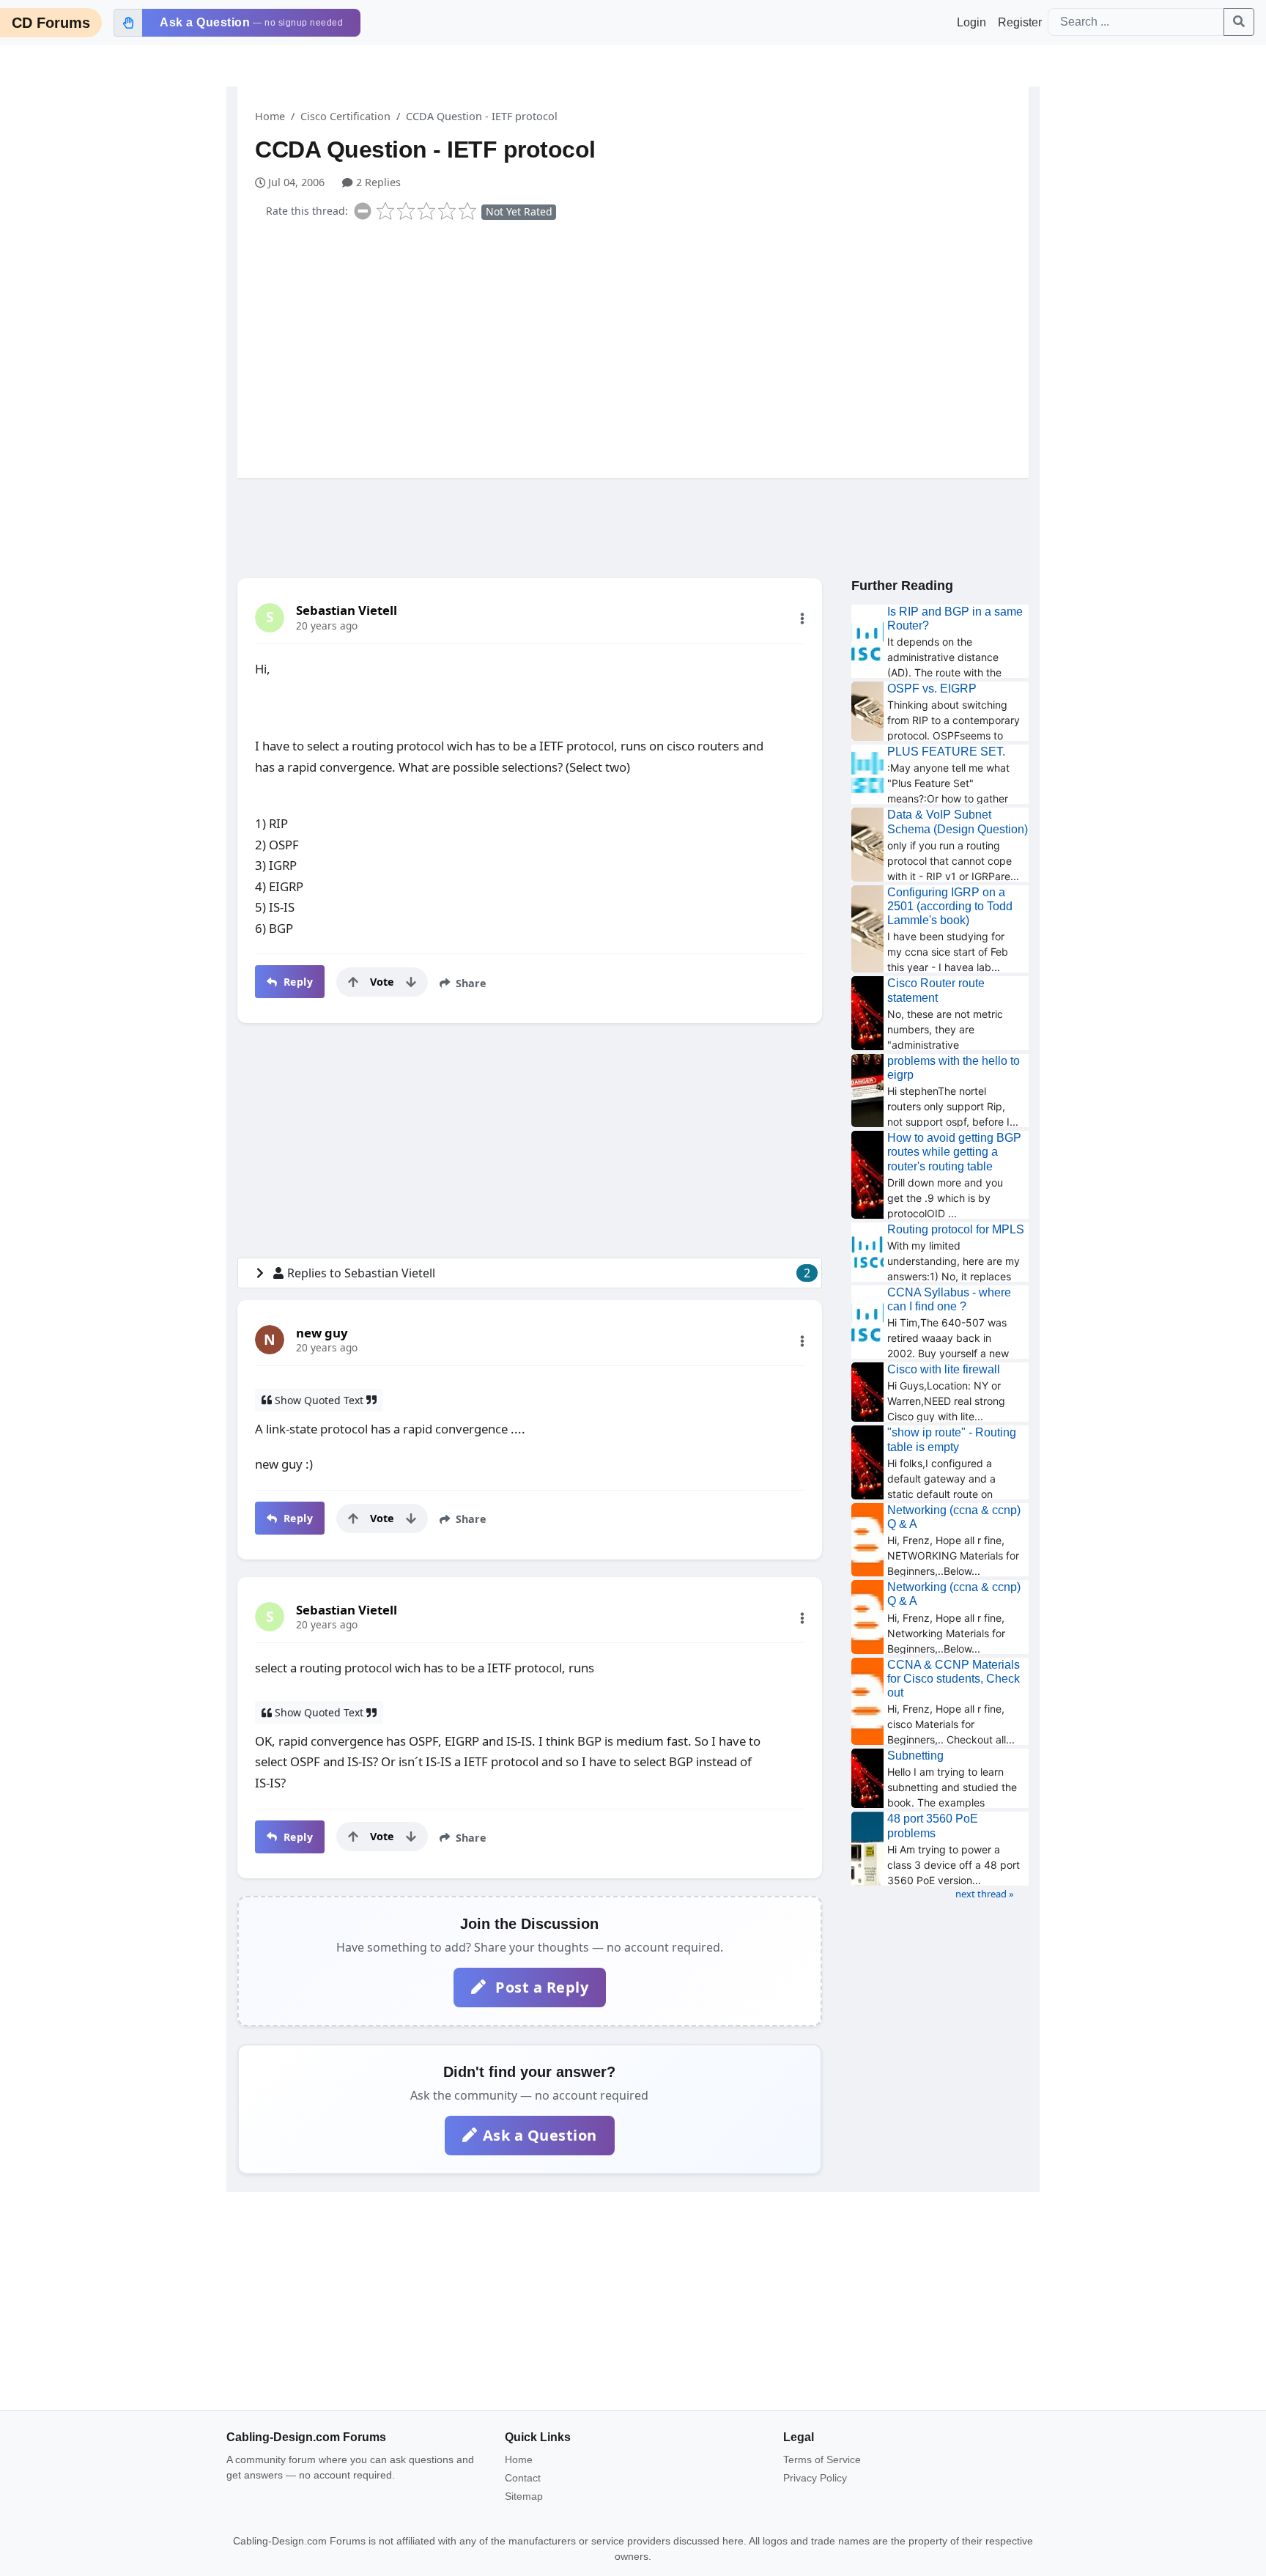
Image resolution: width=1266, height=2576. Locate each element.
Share (470, 983)
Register (1020, 22)
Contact (523, 2478)
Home (270, 116)
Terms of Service (822, 2459)
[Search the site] (1239, 22)
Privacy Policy (815, 2478)
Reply (296, 982)
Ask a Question (540, 2135)
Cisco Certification (345, 116)
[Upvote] (353, 982)
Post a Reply (540, 1987)
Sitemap (524, 2496)
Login (971, 22)
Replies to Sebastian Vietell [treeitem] (549, 1273)
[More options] (802, 619)
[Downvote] (411, 982)
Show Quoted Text (319, 1400)
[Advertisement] (642, 346)
